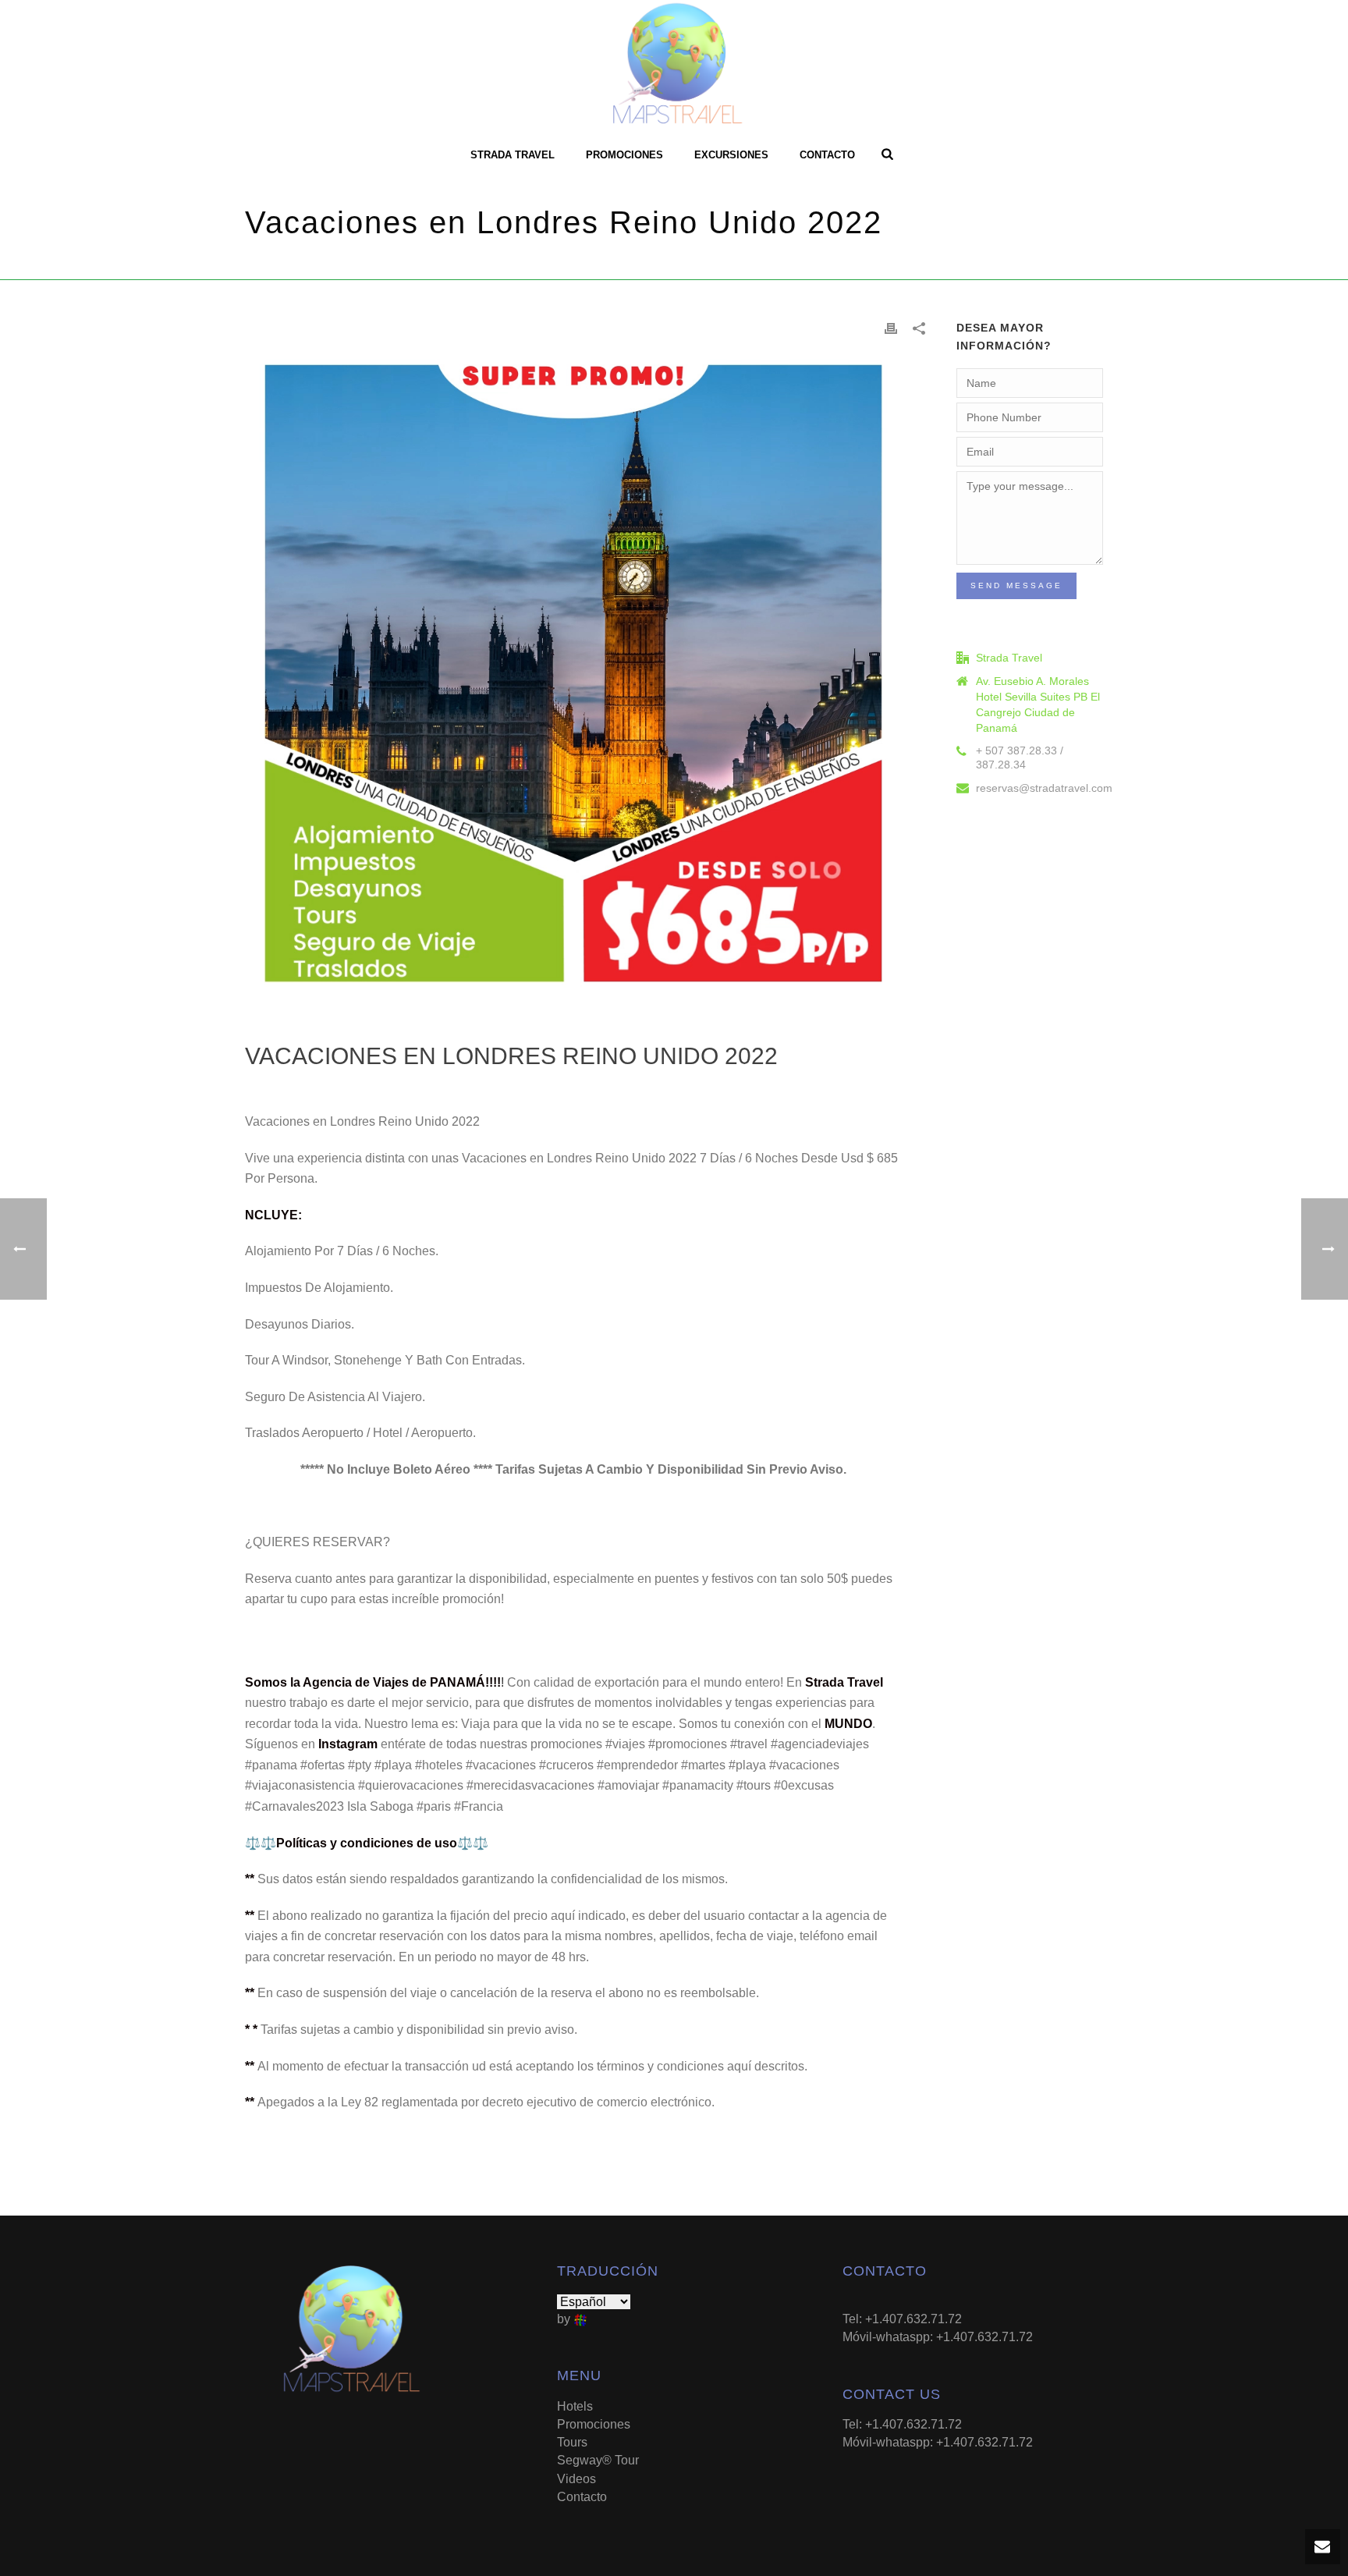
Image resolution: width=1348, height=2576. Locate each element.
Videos (576, 2479)
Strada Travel (513, 155)
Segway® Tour (598, 2460)
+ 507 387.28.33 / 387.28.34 (1020, 758)
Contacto (827, 155)
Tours (572, 2442)
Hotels (575, 2406)
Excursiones (731, 155)
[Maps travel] (674, 66)
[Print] (891, 328)
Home (782, 265)
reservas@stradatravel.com (1044, 788)
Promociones (624, 155)
